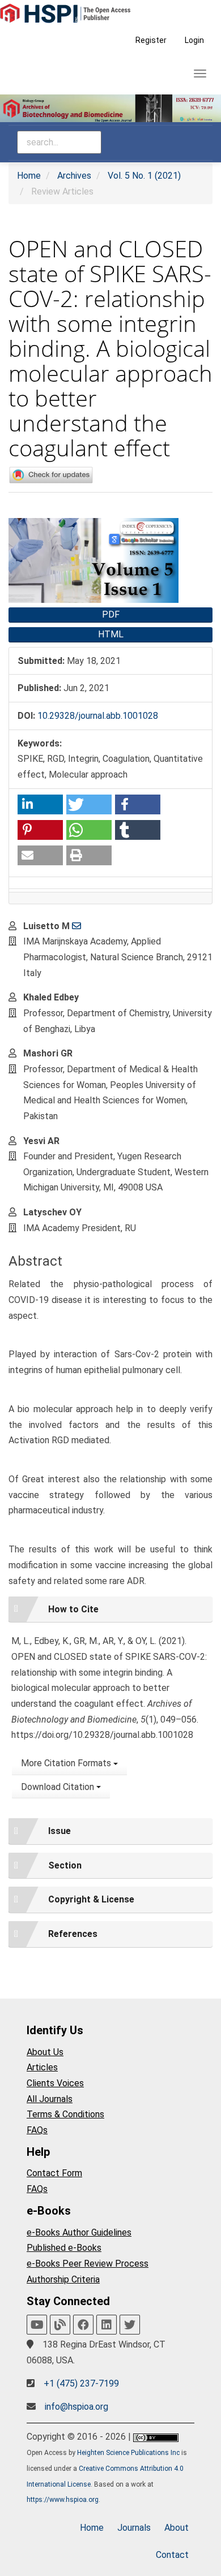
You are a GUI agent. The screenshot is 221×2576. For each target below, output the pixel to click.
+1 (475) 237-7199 (81, 2383)
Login (194, 40)
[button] (40, 804)
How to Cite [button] (73, 1609)
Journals (134, 2528)
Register (151, 40)
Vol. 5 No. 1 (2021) (144, 176)
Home (29, 176)
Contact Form (54, 2173)
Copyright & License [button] (91, 1899)
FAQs (37, 2130)
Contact (172, 2555)
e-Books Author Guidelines (79, 2232)
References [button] (73, 1934)
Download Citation (59, 1787)
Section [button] (65, 1865)
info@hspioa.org (76, 2407)
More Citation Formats (67, 1763)
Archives (74, 176)
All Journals (50, 2099)
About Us (45, 2052)
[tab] (110, 1610)
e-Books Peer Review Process (88, 2264)
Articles (42, 2067)
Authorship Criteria (63, 2279)
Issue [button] (59, 1831)
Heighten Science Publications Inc (128, 2453)
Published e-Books (64, 2248)
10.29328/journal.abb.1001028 (98, 716)
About (177, 2528)
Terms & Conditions (65, 2114)
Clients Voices (55, 2083)
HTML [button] (111, 634)
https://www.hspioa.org (63, 2500)
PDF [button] (111, 614)
